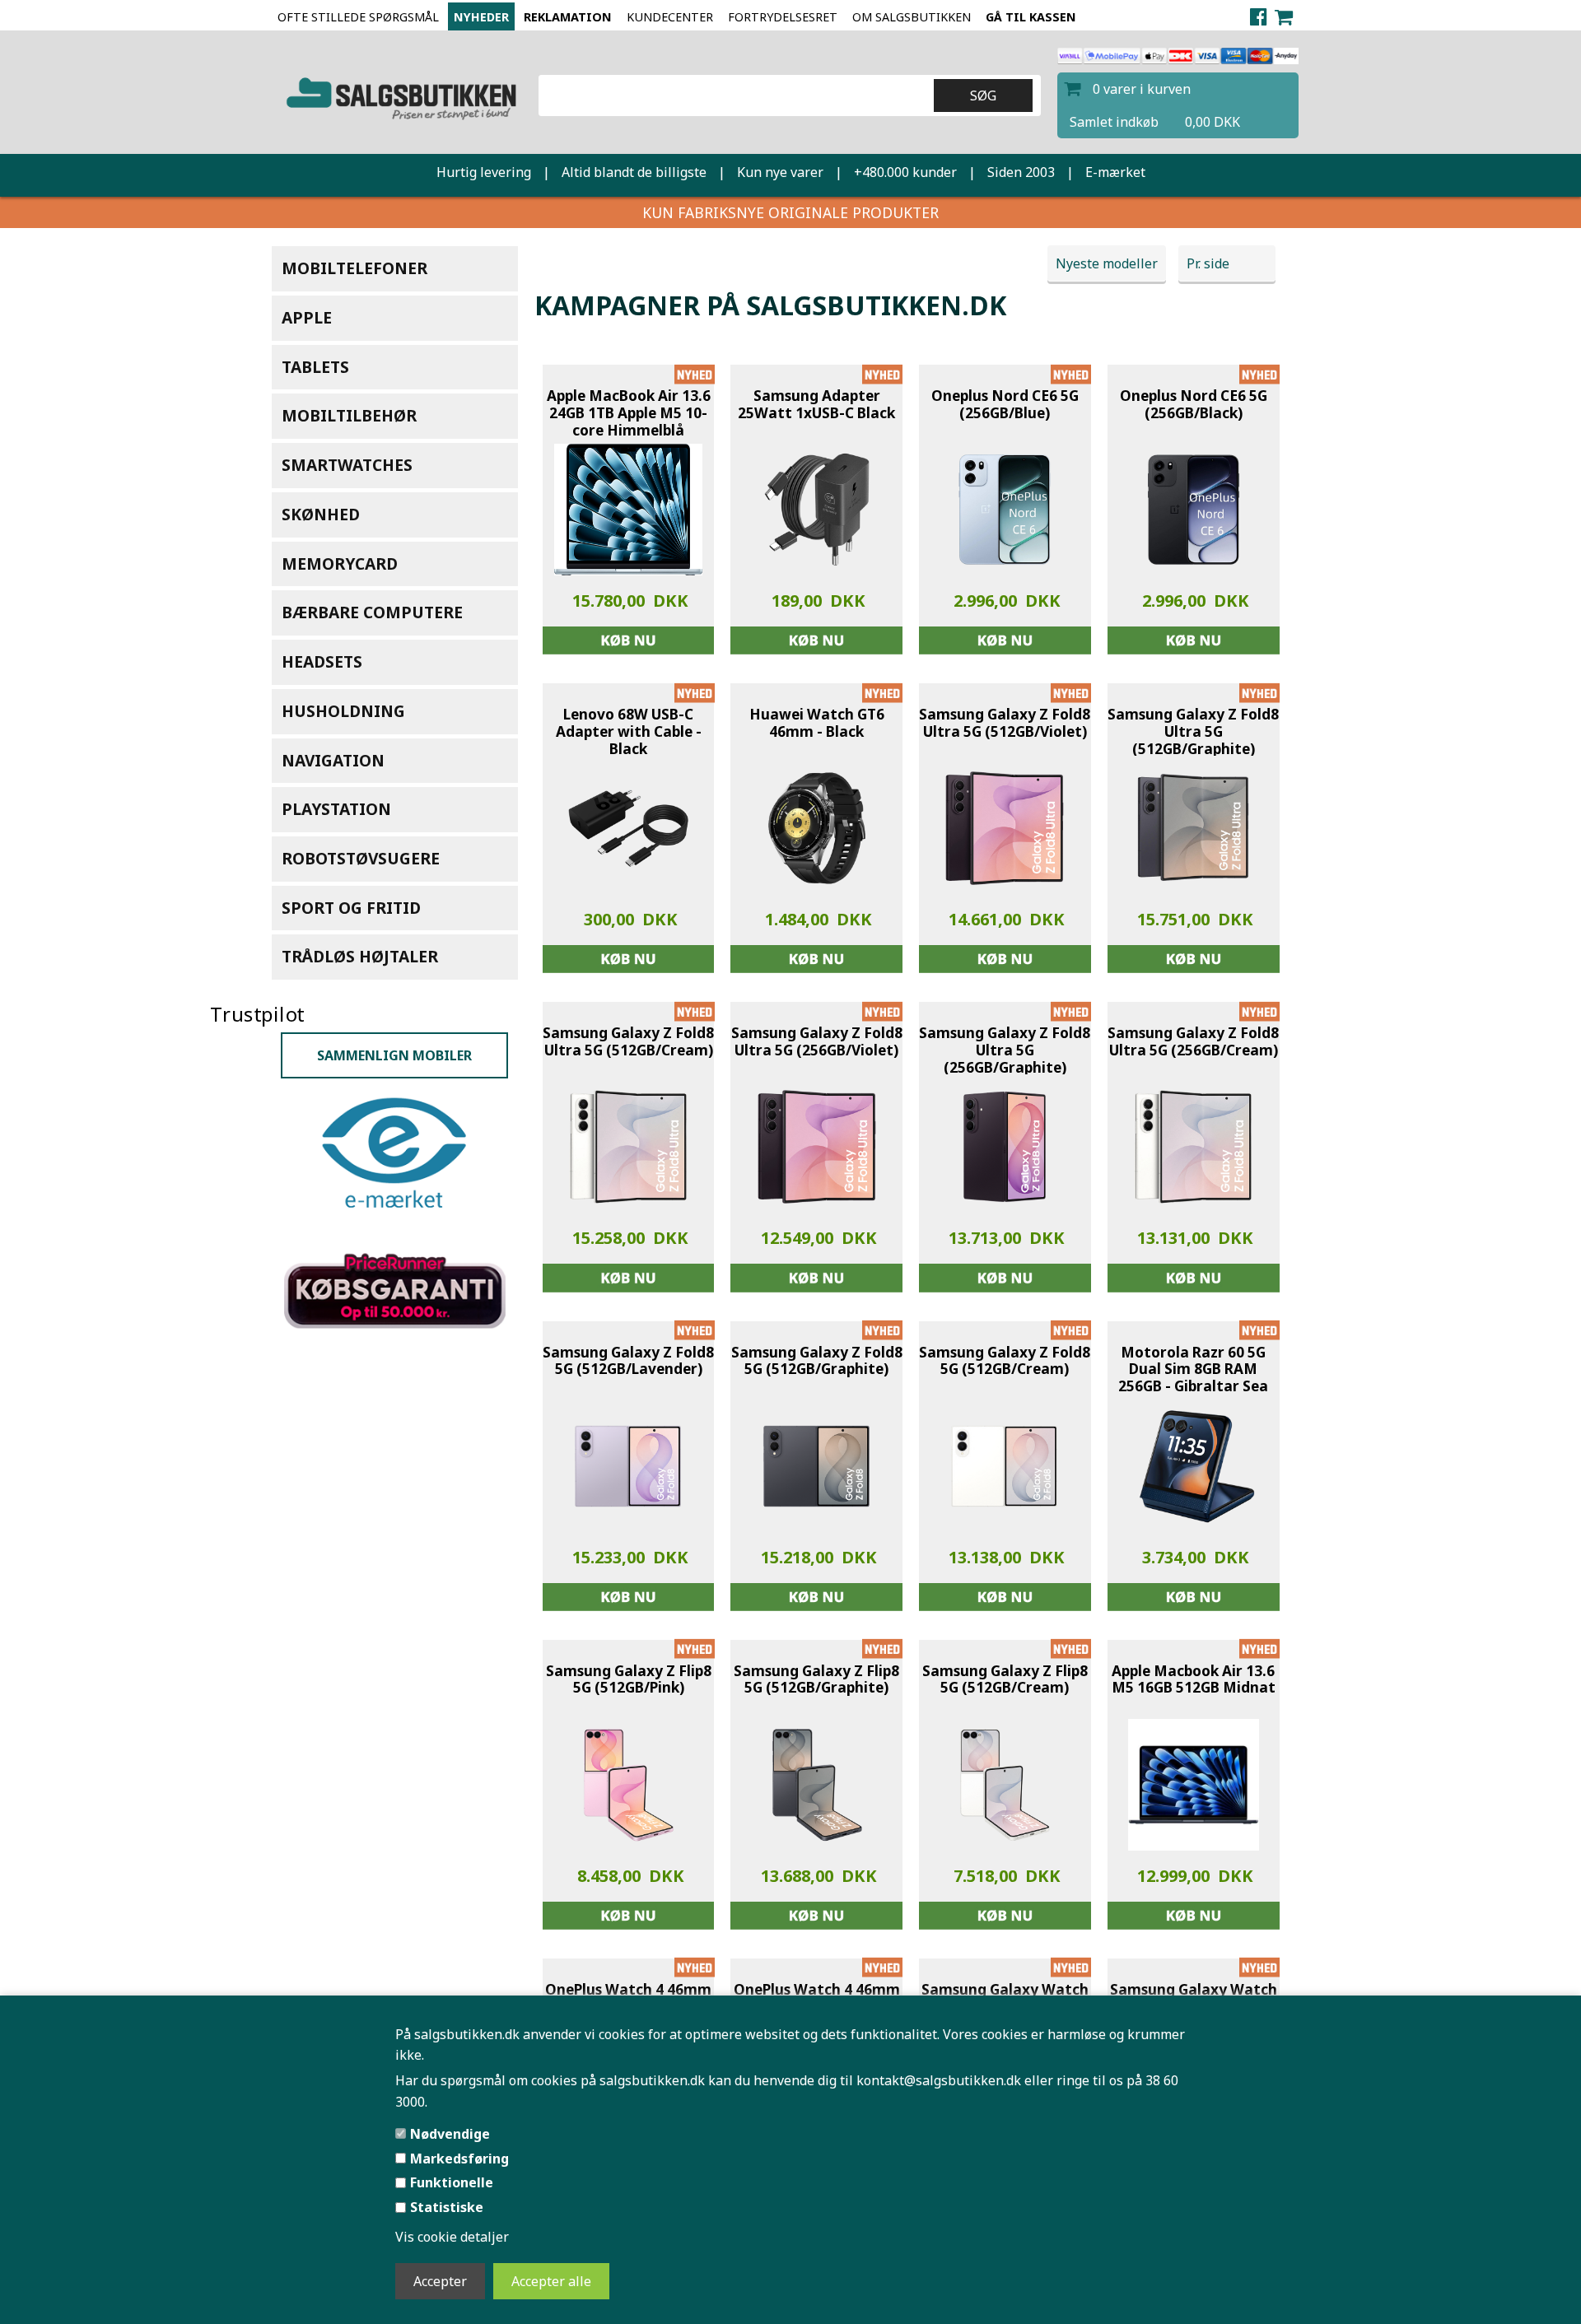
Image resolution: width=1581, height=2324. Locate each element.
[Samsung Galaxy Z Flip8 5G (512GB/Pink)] (628, 1785)
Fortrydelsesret (783, 17)
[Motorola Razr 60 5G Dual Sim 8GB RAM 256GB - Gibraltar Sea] (1193, 1466)
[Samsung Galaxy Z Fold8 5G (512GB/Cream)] (1005, 1466)
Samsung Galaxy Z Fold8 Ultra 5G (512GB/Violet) (1005, 723)
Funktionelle (452, 2182)
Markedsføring (459, 2159)
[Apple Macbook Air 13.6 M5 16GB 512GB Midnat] (1194, 1785)
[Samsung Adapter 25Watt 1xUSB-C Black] (817, 510)
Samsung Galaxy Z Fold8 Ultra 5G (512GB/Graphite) (1193, 732)
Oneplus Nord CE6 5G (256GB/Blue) (1005, 405)
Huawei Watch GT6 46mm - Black (817, 723)
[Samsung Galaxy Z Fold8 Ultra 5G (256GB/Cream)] (1193, 1147)
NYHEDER (481, 17)
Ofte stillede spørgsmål (358, 17)
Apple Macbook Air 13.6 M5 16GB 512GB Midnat (1194, 1680)
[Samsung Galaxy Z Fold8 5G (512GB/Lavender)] (628, 1466)
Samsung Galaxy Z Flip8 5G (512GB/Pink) (629, 1680)
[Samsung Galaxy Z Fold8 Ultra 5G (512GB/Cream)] (628, 1147)
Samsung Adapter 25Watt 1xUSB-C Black (816, 405)
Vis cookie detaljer (452, 2237)
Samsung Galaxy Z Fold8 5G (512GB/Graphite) (817, 1361)
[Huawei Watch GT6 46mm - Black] (817, 828)
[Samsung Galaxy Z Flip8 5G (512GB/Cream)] (1005, 1785)
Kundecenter (670, 17)
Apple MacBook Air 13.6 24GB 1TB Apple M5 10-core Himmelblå (629, 413)
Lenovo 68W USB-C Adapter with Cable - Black (629, 732)
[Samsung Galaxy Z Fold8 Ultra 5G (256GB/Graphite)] (1005, 1147)
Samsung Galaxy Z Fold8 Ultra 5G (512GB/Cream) (628, 1042)
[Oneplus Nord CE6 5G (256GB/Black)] (1193, 510)
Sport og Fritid (351, 908)
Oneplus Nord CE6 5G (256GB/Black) (1194, 405)
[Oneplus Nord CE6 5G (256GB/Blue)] (1005, 510)
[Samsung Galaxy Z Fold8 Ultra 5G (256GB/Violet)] (817, 1147)
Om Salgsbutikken (912, 17)
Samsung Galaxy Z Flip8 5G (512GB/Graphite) (816, 1680)
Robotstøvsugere (361, 858)
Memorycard (340, 564)
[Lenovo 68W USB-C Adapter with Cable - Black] (628, 828)
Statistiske (447, 2207)
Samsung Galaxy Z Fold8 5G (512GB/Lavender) (628, 1361)
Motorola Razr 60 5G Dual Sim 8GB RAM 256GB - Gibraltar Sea (1193, 1370)
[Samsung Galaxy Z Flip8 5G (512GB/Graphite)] (817, 1785)
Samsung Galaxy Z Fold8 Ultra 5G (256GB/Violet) (817, 1042)
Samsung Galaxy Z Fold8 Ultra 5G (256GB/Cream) (1193, 1042)
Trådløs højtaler (360, 956)
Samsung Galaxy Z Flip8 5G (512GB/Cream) (1005, 1680)
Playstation (336, 809)
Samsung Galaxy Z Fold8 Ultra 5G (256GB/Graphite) (1005, 1050)
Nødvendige (450, 2134)
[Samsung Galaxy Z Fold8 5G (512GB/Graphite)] (817, 1466)
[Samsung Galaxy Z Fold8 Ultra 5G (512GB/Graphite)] (1193, 828)
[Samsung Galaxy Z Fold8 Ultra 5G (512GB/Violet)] (1005, 828)
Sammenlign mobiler (394, 1078)
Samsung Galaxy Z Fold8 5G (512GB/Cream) (1005, 1361)
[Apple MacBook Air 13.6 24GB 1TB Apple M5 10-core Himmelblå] (628, 510)
